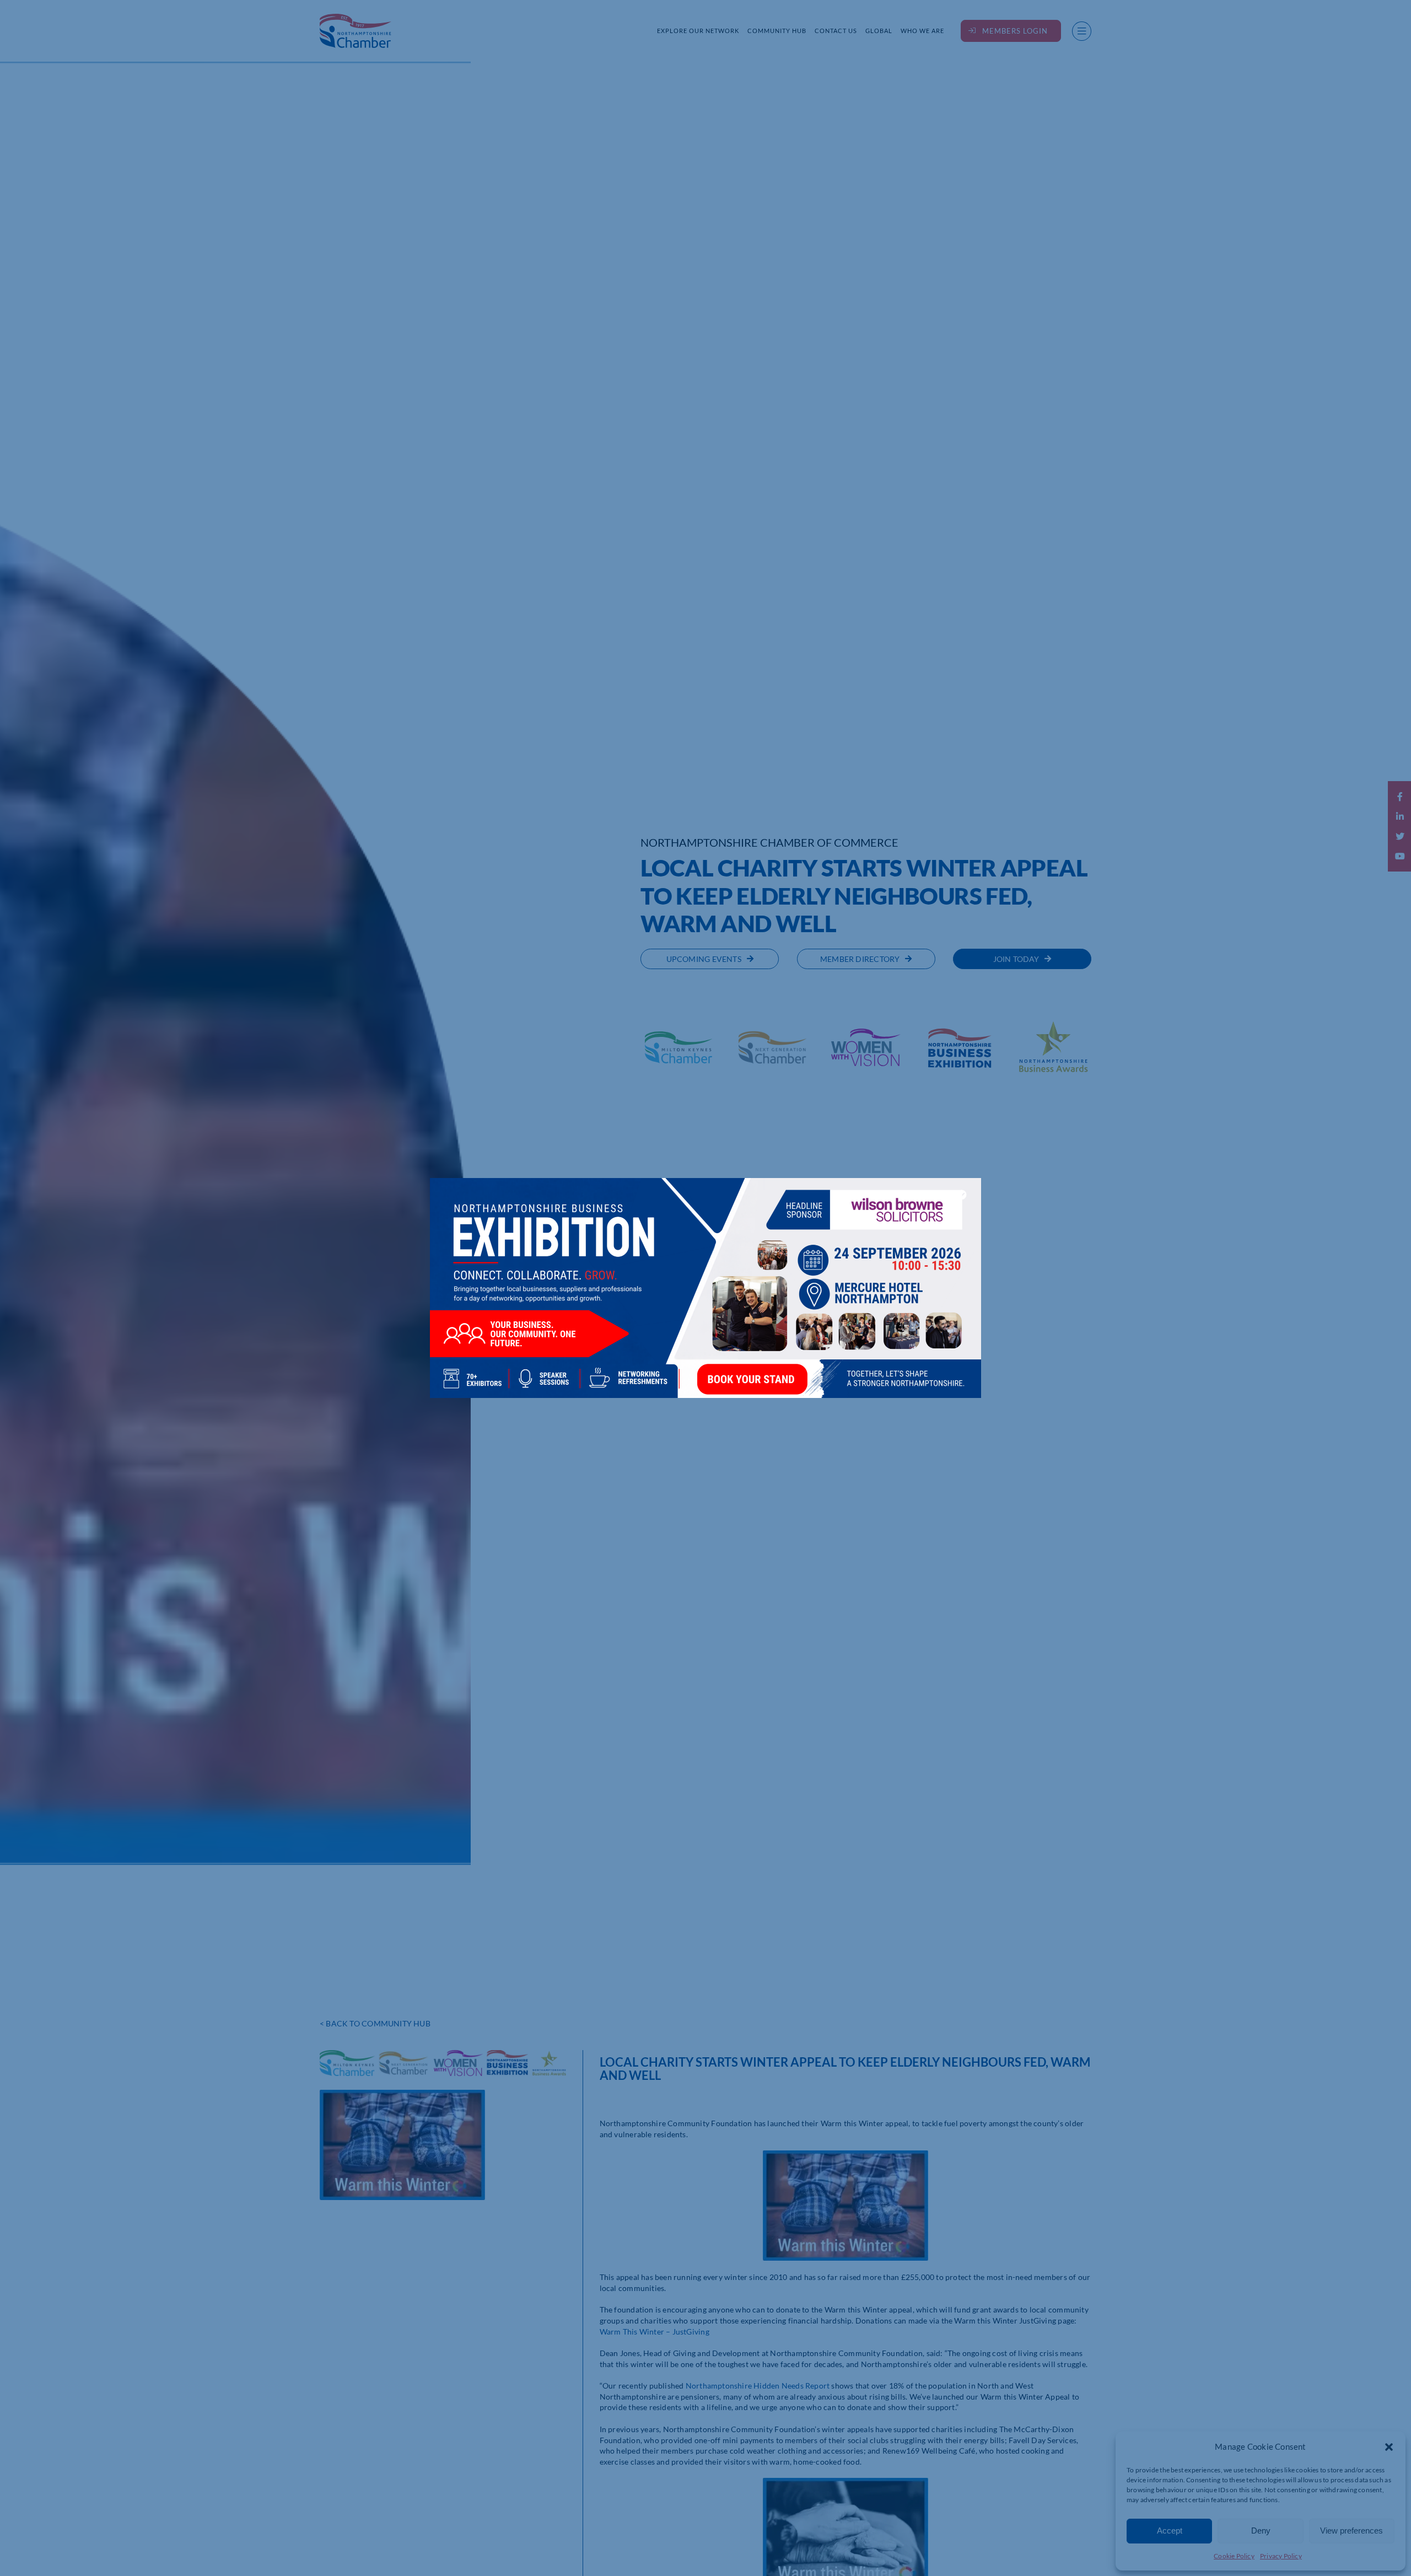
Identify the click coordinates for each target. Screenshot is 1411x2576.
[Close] (962, 1195)
